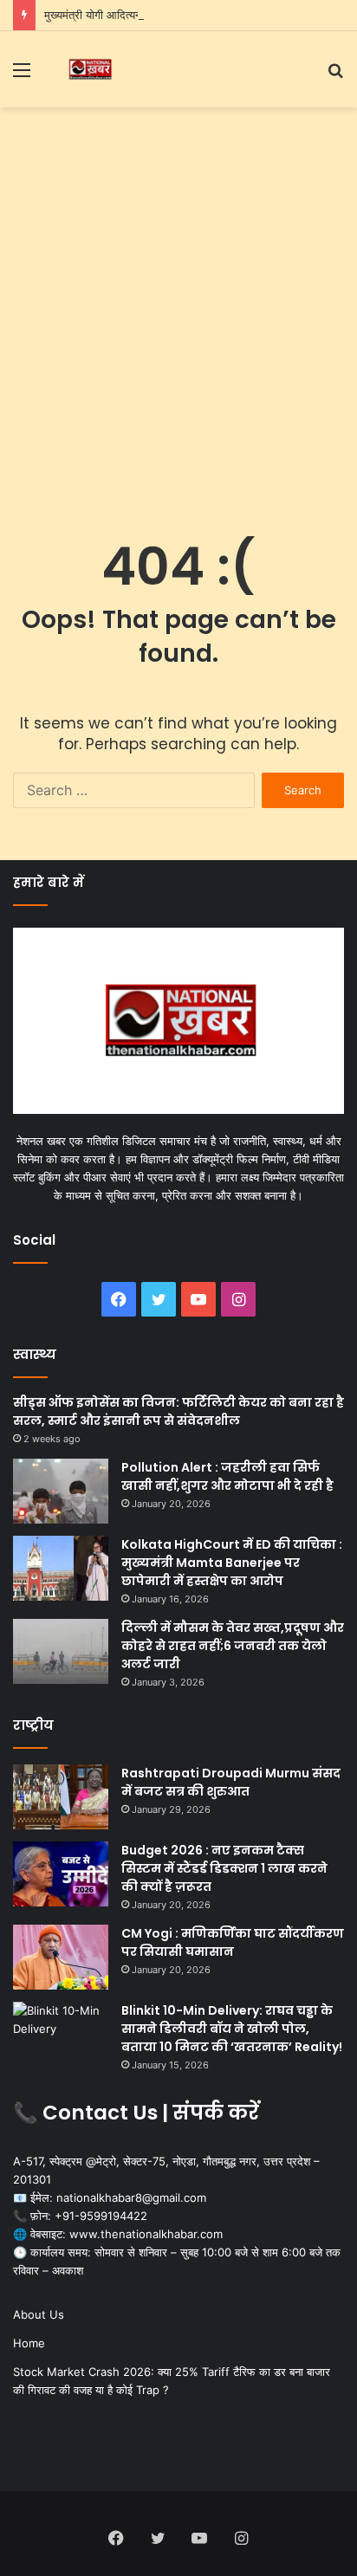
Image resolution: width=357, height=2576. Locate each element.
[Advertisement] (178, 303)
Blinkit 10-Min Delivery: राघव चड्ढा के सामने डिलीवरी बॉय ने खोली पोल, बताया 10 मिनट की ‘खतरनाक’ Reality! (232, 2029)
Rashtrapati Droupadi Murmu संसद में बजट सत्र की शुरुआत (231, 1782)
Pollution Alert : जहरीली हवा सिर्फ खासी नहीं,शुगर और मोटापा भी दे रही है (227, 1476)
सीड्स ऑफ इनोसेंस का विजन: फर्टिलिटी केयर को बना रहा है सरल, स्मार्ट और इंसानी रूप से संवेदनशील (178, 1411)
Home (29, 2343)
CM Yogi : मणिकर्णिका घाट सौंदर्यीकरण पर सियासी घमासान (233, 1942)
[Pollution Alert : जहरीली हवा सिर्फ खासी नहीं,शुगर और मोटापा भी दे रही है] (61, 1491)
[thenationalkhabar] (90, 69)
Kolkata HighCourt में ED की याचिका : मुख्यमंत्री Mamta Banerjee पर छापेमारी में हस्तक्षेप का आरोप (232, 1563)
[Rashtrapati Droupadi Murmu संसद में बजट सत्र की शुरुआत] (61, 1797)
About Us (39, 2314)
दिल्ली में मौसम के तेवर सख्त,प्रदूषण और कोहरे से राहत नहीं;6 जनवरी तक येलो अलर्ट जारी (233, 1646)
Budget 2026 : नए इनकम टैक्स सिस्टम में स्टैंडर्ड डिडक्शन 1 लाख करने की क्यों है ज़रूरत (224, 1868)
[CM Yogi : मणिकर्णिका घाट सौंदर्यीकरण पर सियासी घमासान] (61, 1957)
